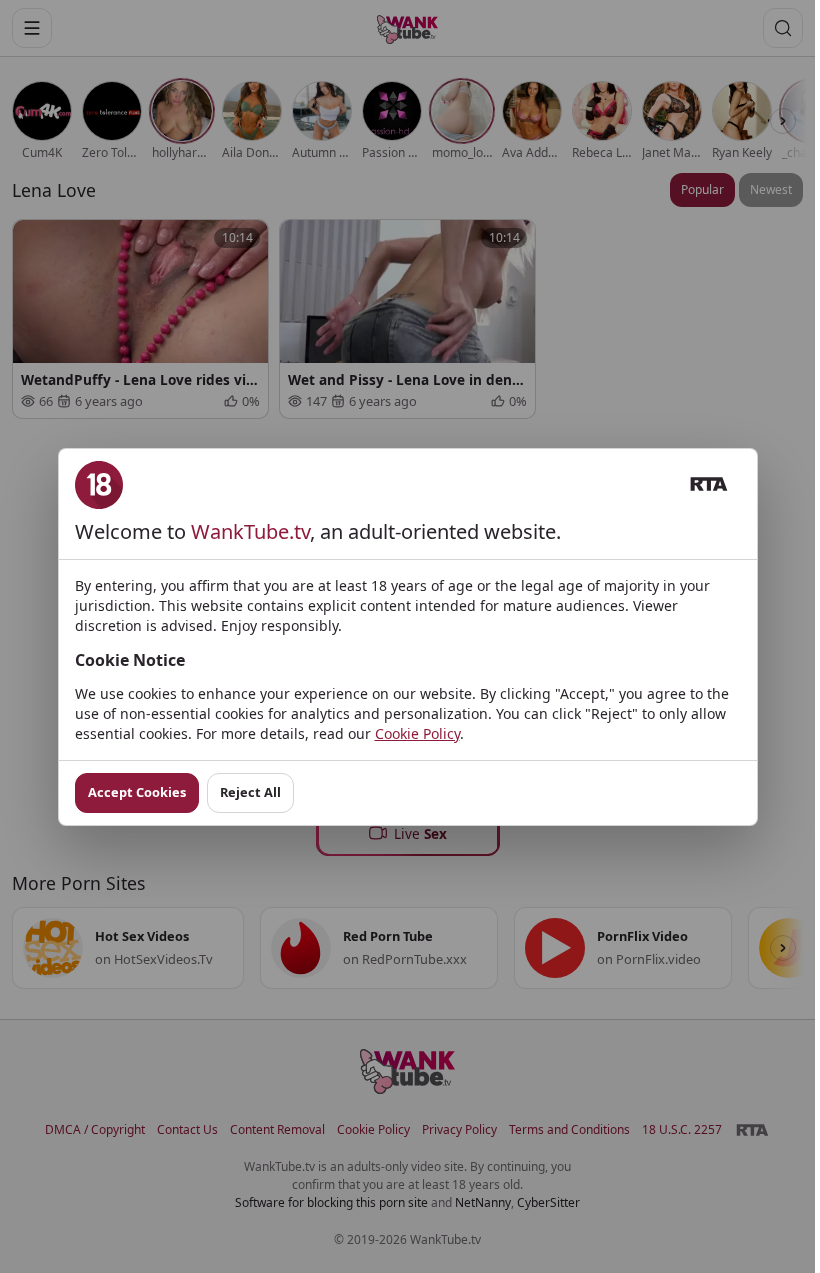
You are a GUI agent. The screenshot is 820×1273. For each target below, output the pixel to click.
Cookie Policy (417, 733)
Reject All (250, 792)
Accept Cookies (137, 792)
